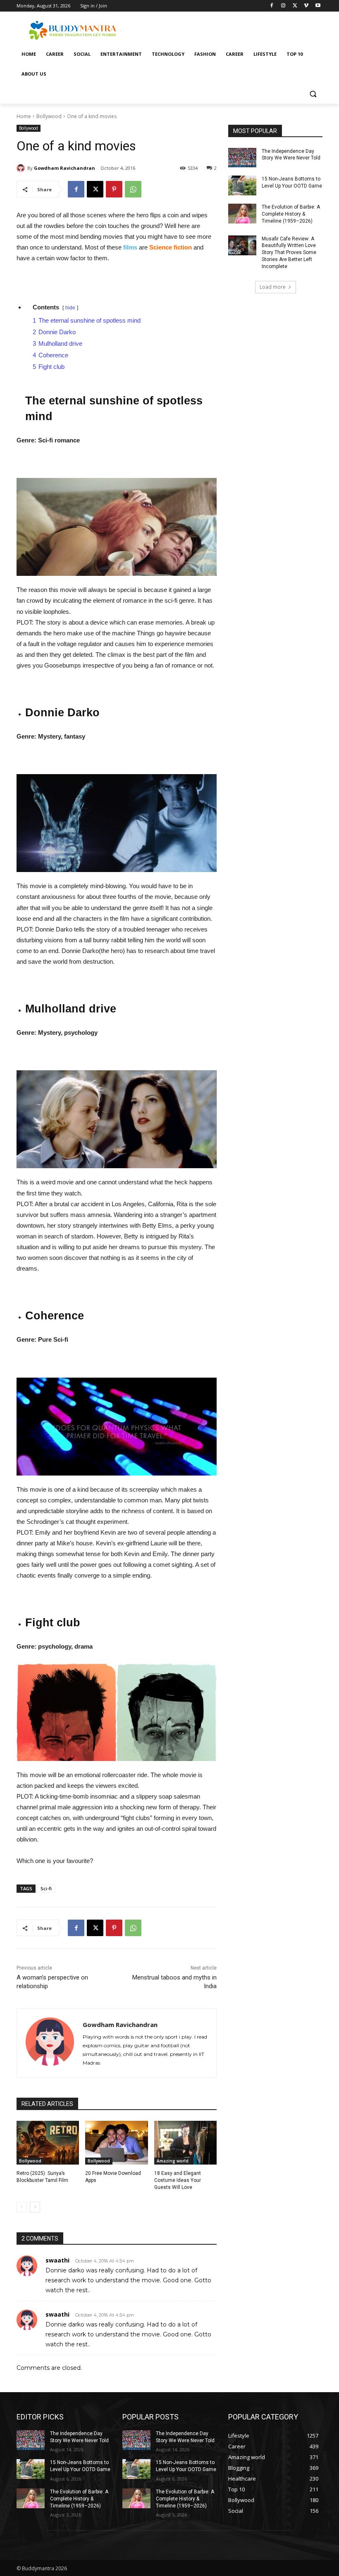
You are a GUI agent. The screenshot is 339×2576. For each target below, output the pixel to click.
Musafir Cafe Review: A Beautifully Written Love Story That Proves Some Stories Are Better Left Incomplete (289, 253)
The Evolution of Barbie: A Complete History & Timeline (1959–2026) (291, 214)
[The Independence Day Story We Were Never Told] (242, 158)
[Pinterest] (114, 189)
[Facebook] (272, 6)
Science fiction (171, 247)
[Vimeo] (306, 6)
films (131, 247)
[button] (313, 94)
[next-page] (35, 2207)
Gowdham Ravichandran (64, 168)
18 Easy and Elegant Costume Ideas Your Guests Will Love (178, 2180)
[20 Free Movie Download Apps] (116, 2143)
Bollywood (49, 116)
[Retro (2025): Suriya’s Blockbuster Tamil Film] (48, 2143)
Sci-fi (46, 1888)
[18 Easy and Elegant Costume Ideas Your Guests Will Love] (185, 2143)
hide (70, 308)
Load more (273, 287)
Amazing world (173, 2161)
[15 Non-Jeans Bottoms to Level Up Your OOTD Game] (242, 185)
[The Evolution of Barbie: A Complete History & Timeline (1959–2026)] (242, 214)
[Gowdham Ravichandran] (22, 168)
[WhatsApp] (133, 189)
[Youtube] (318, 6)
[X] (295, 6)
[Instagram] (283, 6)
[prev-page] (22, 2207)
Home (24, 116)
